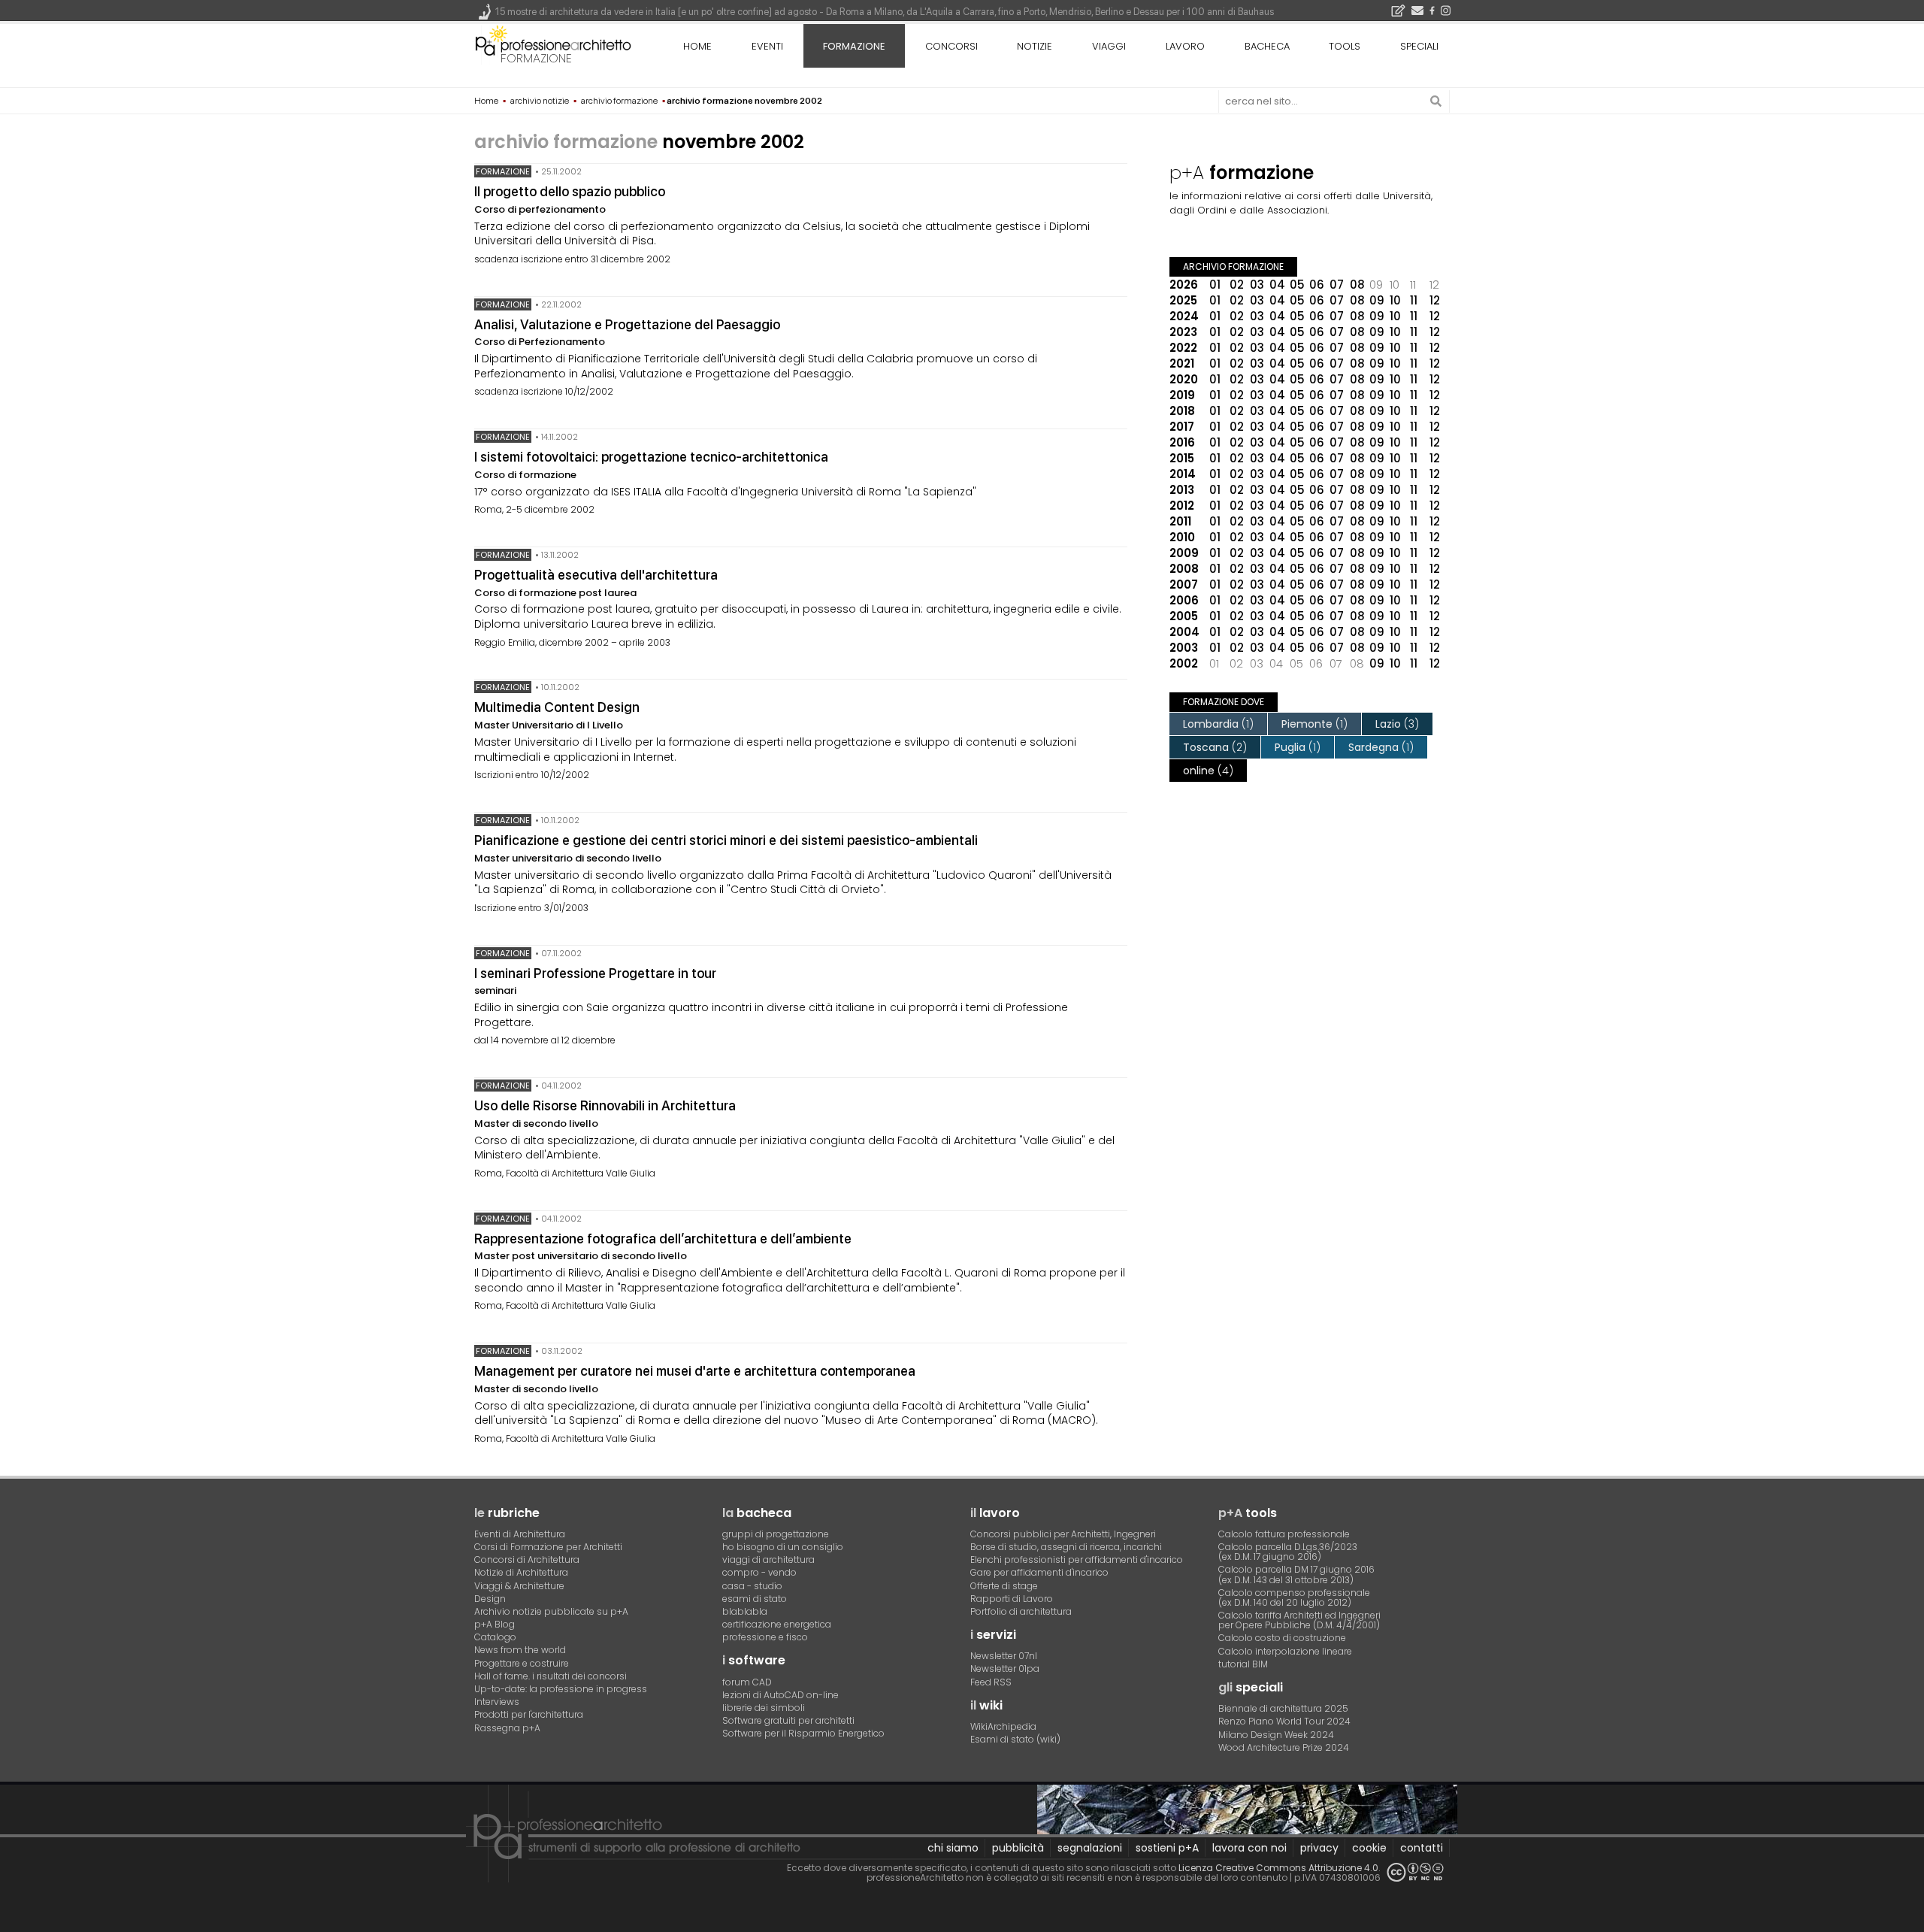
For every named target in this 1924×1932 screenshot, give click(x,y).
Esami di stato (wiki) (1015, 1739)
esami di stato (755, 1599)
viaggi (1109, 46)
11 (1414, 300)
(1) (1218, 724)
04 (1277, 285)
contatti (1422, 1848)
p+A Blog (495, 1624)
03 (1257, 285)
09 (1377, 300)
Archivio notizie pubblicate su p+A (551, 1611)
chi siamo (953, 1848)
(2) (1215, 747)
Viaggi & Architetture (519, 1586)
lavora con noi (1249, 1848)
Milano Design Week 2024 (1276, 1735)
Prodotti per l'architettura (529, 1714)
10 (1395, 300)
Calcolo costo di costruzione (1282, 1638)
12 (1435, 300)
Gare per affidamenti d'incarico (1039, 1572)
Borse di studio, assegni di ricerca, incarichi (1066, 1547)
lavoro (1185, 46)
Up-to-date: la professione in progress (561, 1689)
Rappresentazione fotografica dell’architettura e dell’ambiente (663, 1239)
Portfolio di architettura (1021, 1611)
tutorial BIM (1243, 1664)
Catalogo (495, 1637)
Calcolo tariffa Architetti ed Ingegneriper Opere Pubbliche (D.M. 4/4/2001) (1299, 1620)
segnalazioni (1090, 1848)
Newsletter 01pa (1005, 1669)
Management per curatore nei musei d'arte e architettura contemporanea (695, 1371)
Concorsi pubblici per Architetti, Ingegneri (1063, 1534)
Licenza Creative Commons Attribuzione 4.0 (1278, 1868)
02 (1237, 285)
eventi (767, 46)
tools (1345, 46)
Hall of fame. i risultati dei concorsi (551, 1676)
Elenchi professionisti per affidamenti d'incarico (1077, 1560)
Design (490, 1599)
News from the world (520, 1650)
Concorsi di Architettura (527, 1560)
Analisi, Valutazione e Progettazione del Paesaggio (627, 324)
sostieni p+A (1167, 1848)
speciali (1419, 46)
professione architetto (553, 44)
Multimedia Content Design (557, 707)
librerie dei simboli (764, 1708)
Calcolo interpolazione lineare (1285, 1651)
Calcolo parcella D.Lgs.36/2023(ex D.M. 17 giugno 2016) (1288, 1552)
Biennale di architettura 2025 (1283, 1708)
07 (1337, 285)
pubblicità (1018, 1848)
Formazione (503, 171)
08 (1357, 285)
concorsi (951, 46)
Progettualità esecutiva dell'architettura (596, 575)
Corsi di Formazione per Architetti (548, 1547)
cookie (1369, 1848)
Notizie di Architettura (521, 1572)
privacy (1319, 1848)
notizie (1035, 46)
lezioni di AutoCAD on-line (780, 1695)
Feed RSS (991, 1682)
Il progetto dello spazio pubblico (570, 191)
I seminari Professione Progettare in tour (595, 973)
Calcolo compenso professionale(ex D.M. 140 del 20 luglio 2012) (1294, 1597)
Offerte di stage (1004, 1586)
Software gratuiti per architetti (788, 1720)
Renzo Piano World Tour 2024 (1284, 1721)
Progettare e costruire (522, 1663)
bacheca (1267, 46)
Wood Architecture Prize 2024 (1284, 1747)
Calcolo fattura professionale (1284, 1534)
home (697, 46)
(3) (1397, 724)
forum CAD (747, 1682)
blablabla (745, 1611)
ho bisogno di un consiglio (783, 1547)
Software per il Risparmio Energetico (803, 1733)
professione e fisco (765, 1637)
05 (1297, 285)
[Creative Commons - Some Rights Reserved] (1415, 1872)
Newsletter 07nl (1004, 1656)
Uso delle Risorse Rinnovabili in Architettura (605, 1105)
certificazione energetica (777, 1624)
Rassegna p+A (507, 1728)
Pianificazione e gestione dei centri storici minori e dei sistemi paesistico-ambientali (726, 840)
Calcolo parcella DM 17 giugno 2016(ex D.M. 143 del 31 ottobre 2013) (1296, 1574)
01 (1215, 285)
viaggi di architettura (768, 1560)
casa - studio (752, 1586)
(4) (1208, 771)
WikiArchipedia (1003, 1726)
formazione (536, 58)
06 (1317, 285)
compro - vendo (759, 1572)
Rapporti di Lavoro (1012, 1599)
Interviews (497, 1702)
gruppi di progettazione (776, 1534)
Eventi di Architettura (520, 1534)
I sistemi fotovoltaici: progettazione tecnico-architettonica (651, 457)
